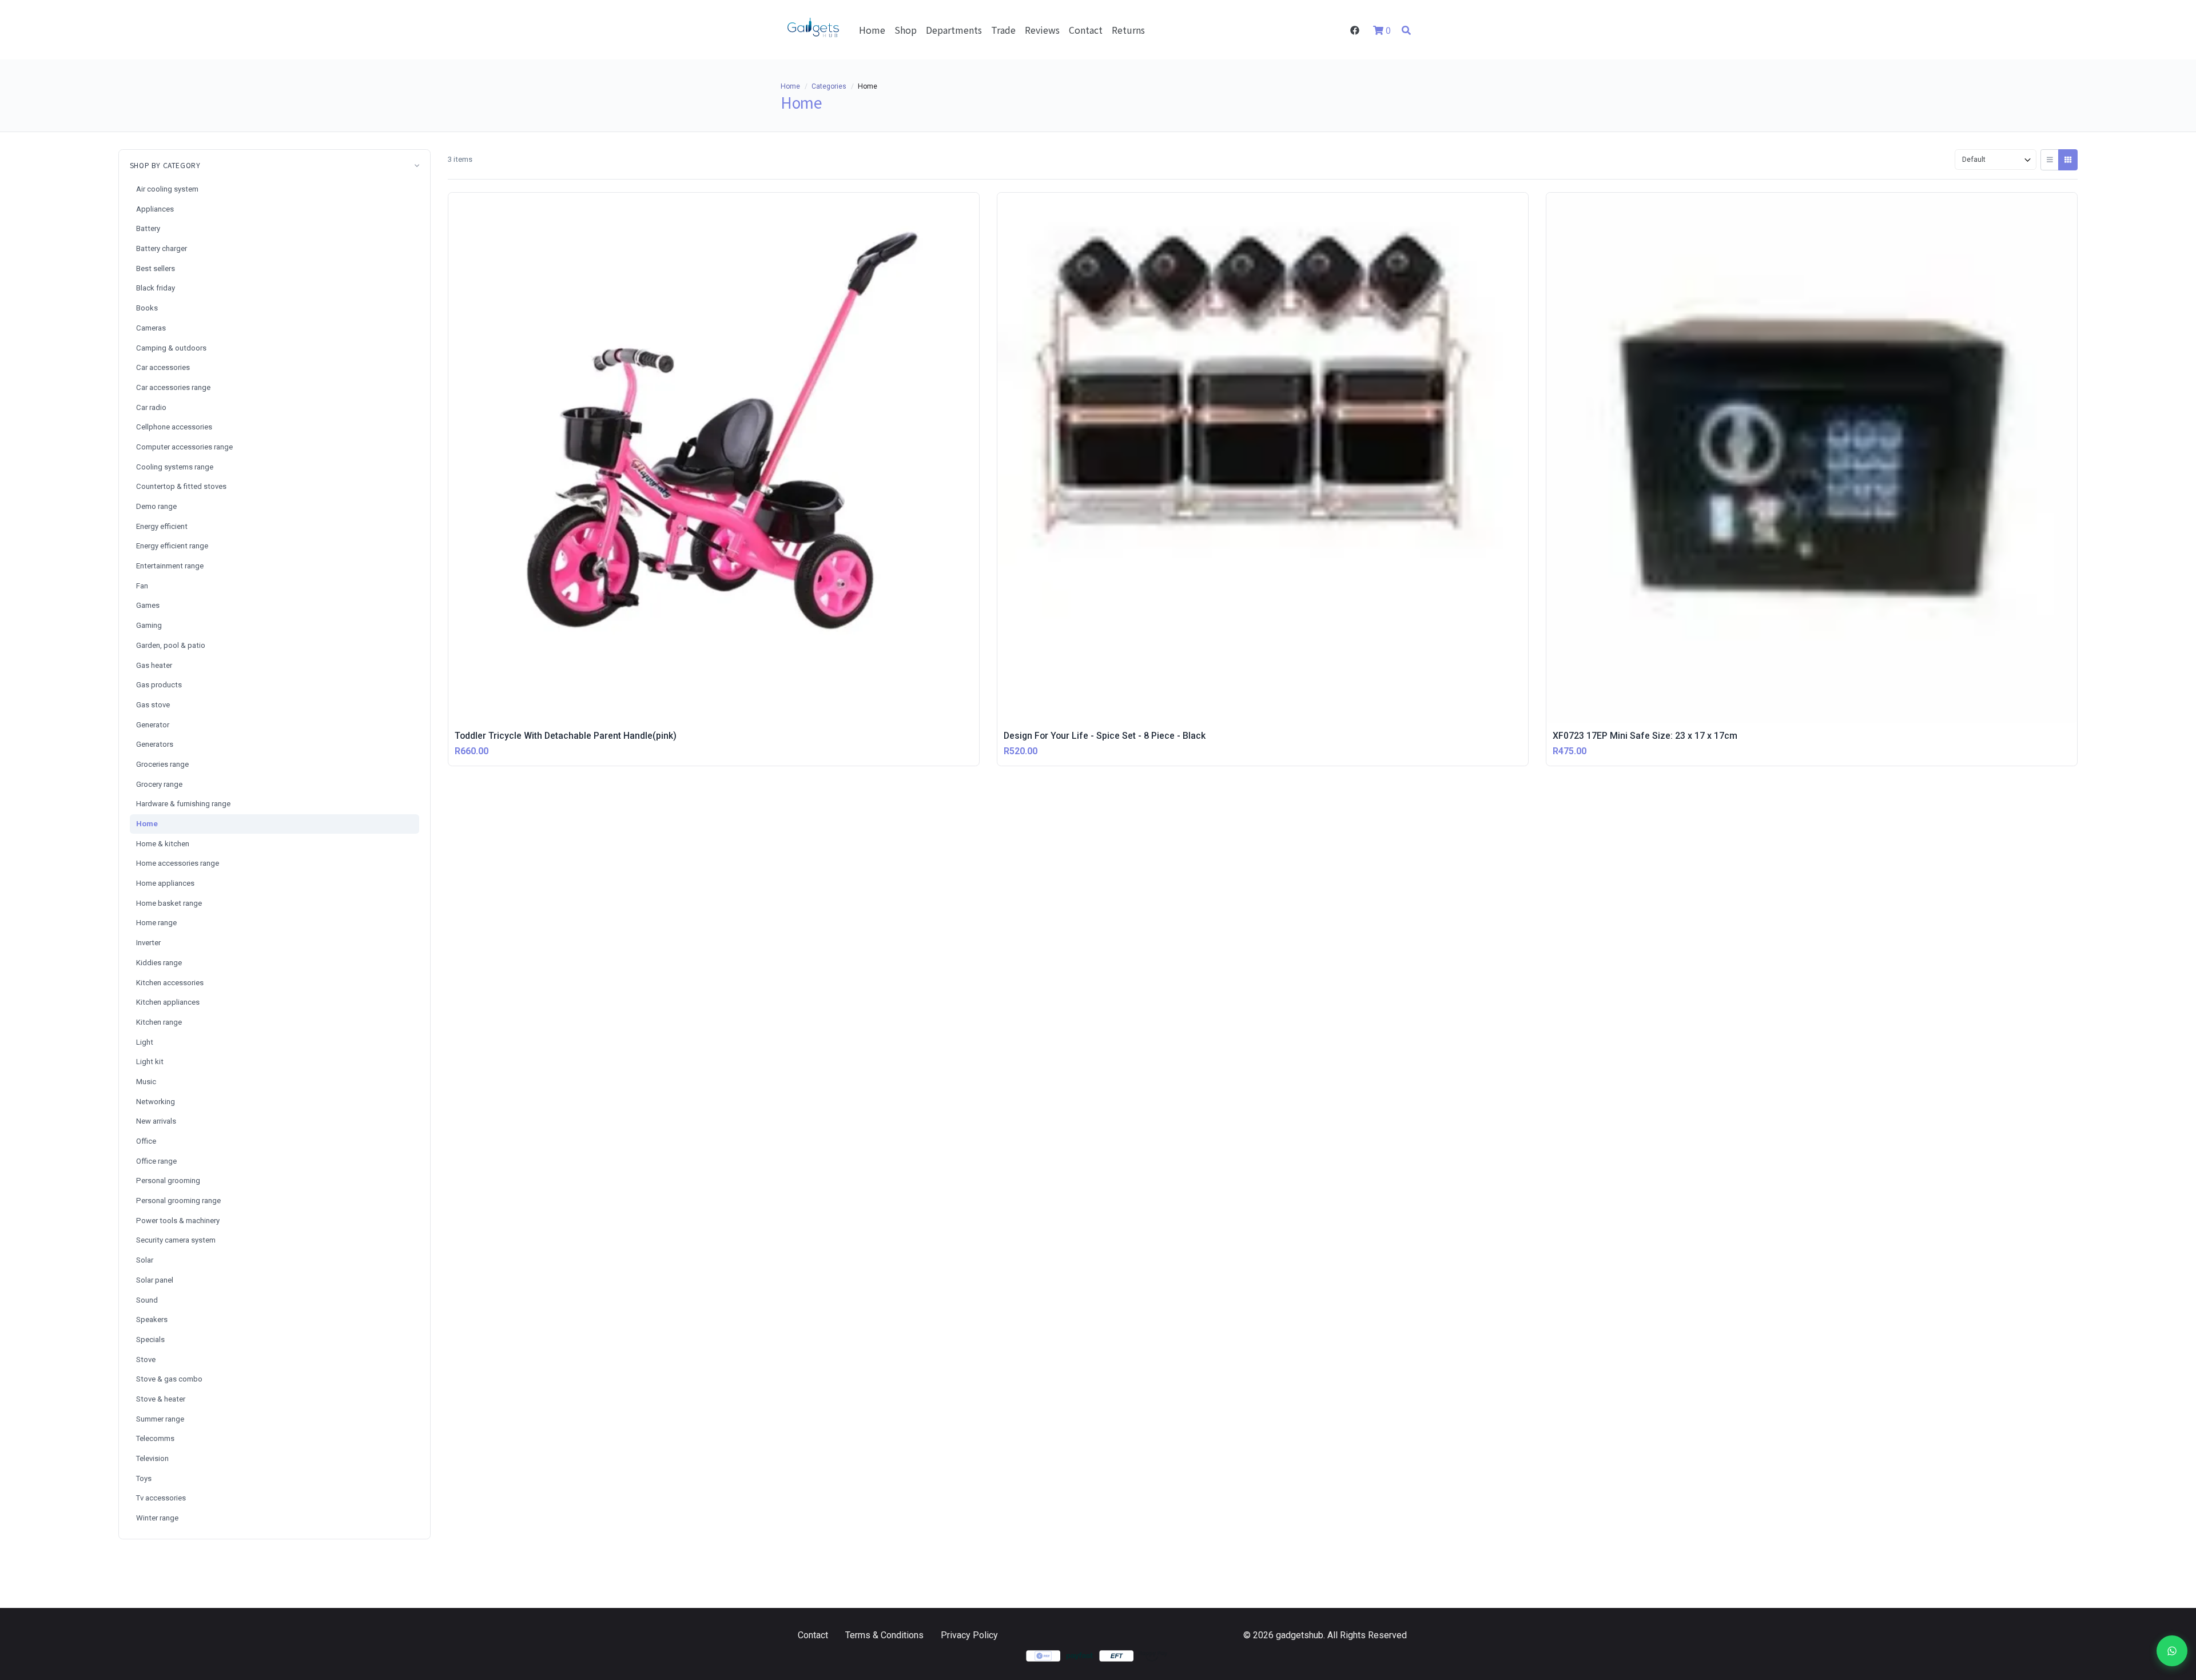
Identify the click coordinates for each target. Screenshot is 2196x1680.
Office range (156, 1161)
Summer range (160, 1419)
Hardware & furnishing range (183, 804)
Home (872, 30)
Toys (144, 1478)
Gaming (149, 625)
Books (147, 308)
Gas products (159, 685)
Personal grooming (168, 1181)
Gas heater (154, 665)
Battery (148, 228)
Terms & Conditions (884, 1635)
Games (148, 605)
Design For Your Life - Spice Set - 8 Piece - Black (1105, 736)
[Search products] (1406, 30)
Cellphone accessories (174, 427)
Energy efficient (162, 526)
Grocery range (159, 784)
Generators (155, 744)
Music (146, 1082)
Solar (145, 1260)
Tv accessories (161, 1498)
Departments (954, 30)
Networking (156, 1102)
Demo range (156, 506)
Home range (156, 923)
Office (146, 1141)
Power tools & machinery (178, 1221)
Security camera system (176, 1240)
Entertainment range (170, 566)
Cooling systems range (175, 467)
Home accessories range (178, 863)
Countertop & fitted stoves (181, 486)
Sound (147, 1300)
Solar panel (155, 1280)
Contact (1086, 30)
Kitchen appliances (168, 1002)
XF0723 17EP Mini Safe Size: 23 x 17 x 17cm (1645, 736)
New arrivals (156, 1121)
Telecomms (155, 1438)
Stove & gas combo (169, 1379)
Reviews (1042, 30)
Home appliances (165, 883)
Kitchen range (159, 1022)
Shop (906, 30)
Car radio (151, 407)
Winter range (157, 1518)
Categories (829, 86)
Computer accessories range (184, 447)
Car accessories (163, 367)
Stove (146, 1359)
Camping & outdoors (171, 348)
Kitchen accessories (170, 983)
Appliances (155, 209)
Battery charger (162, 248)
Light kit (150, 1062)
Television (152, 1458)
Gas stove (153, 705)
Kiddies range (159, 963)
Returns (1128, 30)
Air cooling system (167, 189)
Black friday (156, 288)
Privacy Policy (969, 1635)
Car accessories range (173, 387)
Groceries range (162, 764)
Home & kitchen (163, 844)
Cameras (151, 328)
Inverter (148, 943)
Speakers (152, 1319)
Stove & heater (161, 1399)
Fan (142, 586)
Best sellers (156, 268)
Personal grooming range (178, 1201)
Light (145, 1042)
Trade (1003, 30)
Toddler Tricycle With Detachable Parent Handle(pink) (566, 736)
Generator (153, 725)
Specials (150, 1339)
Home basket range (169, 903)
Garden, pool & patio (171, 645)
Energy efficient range (172, 546)
